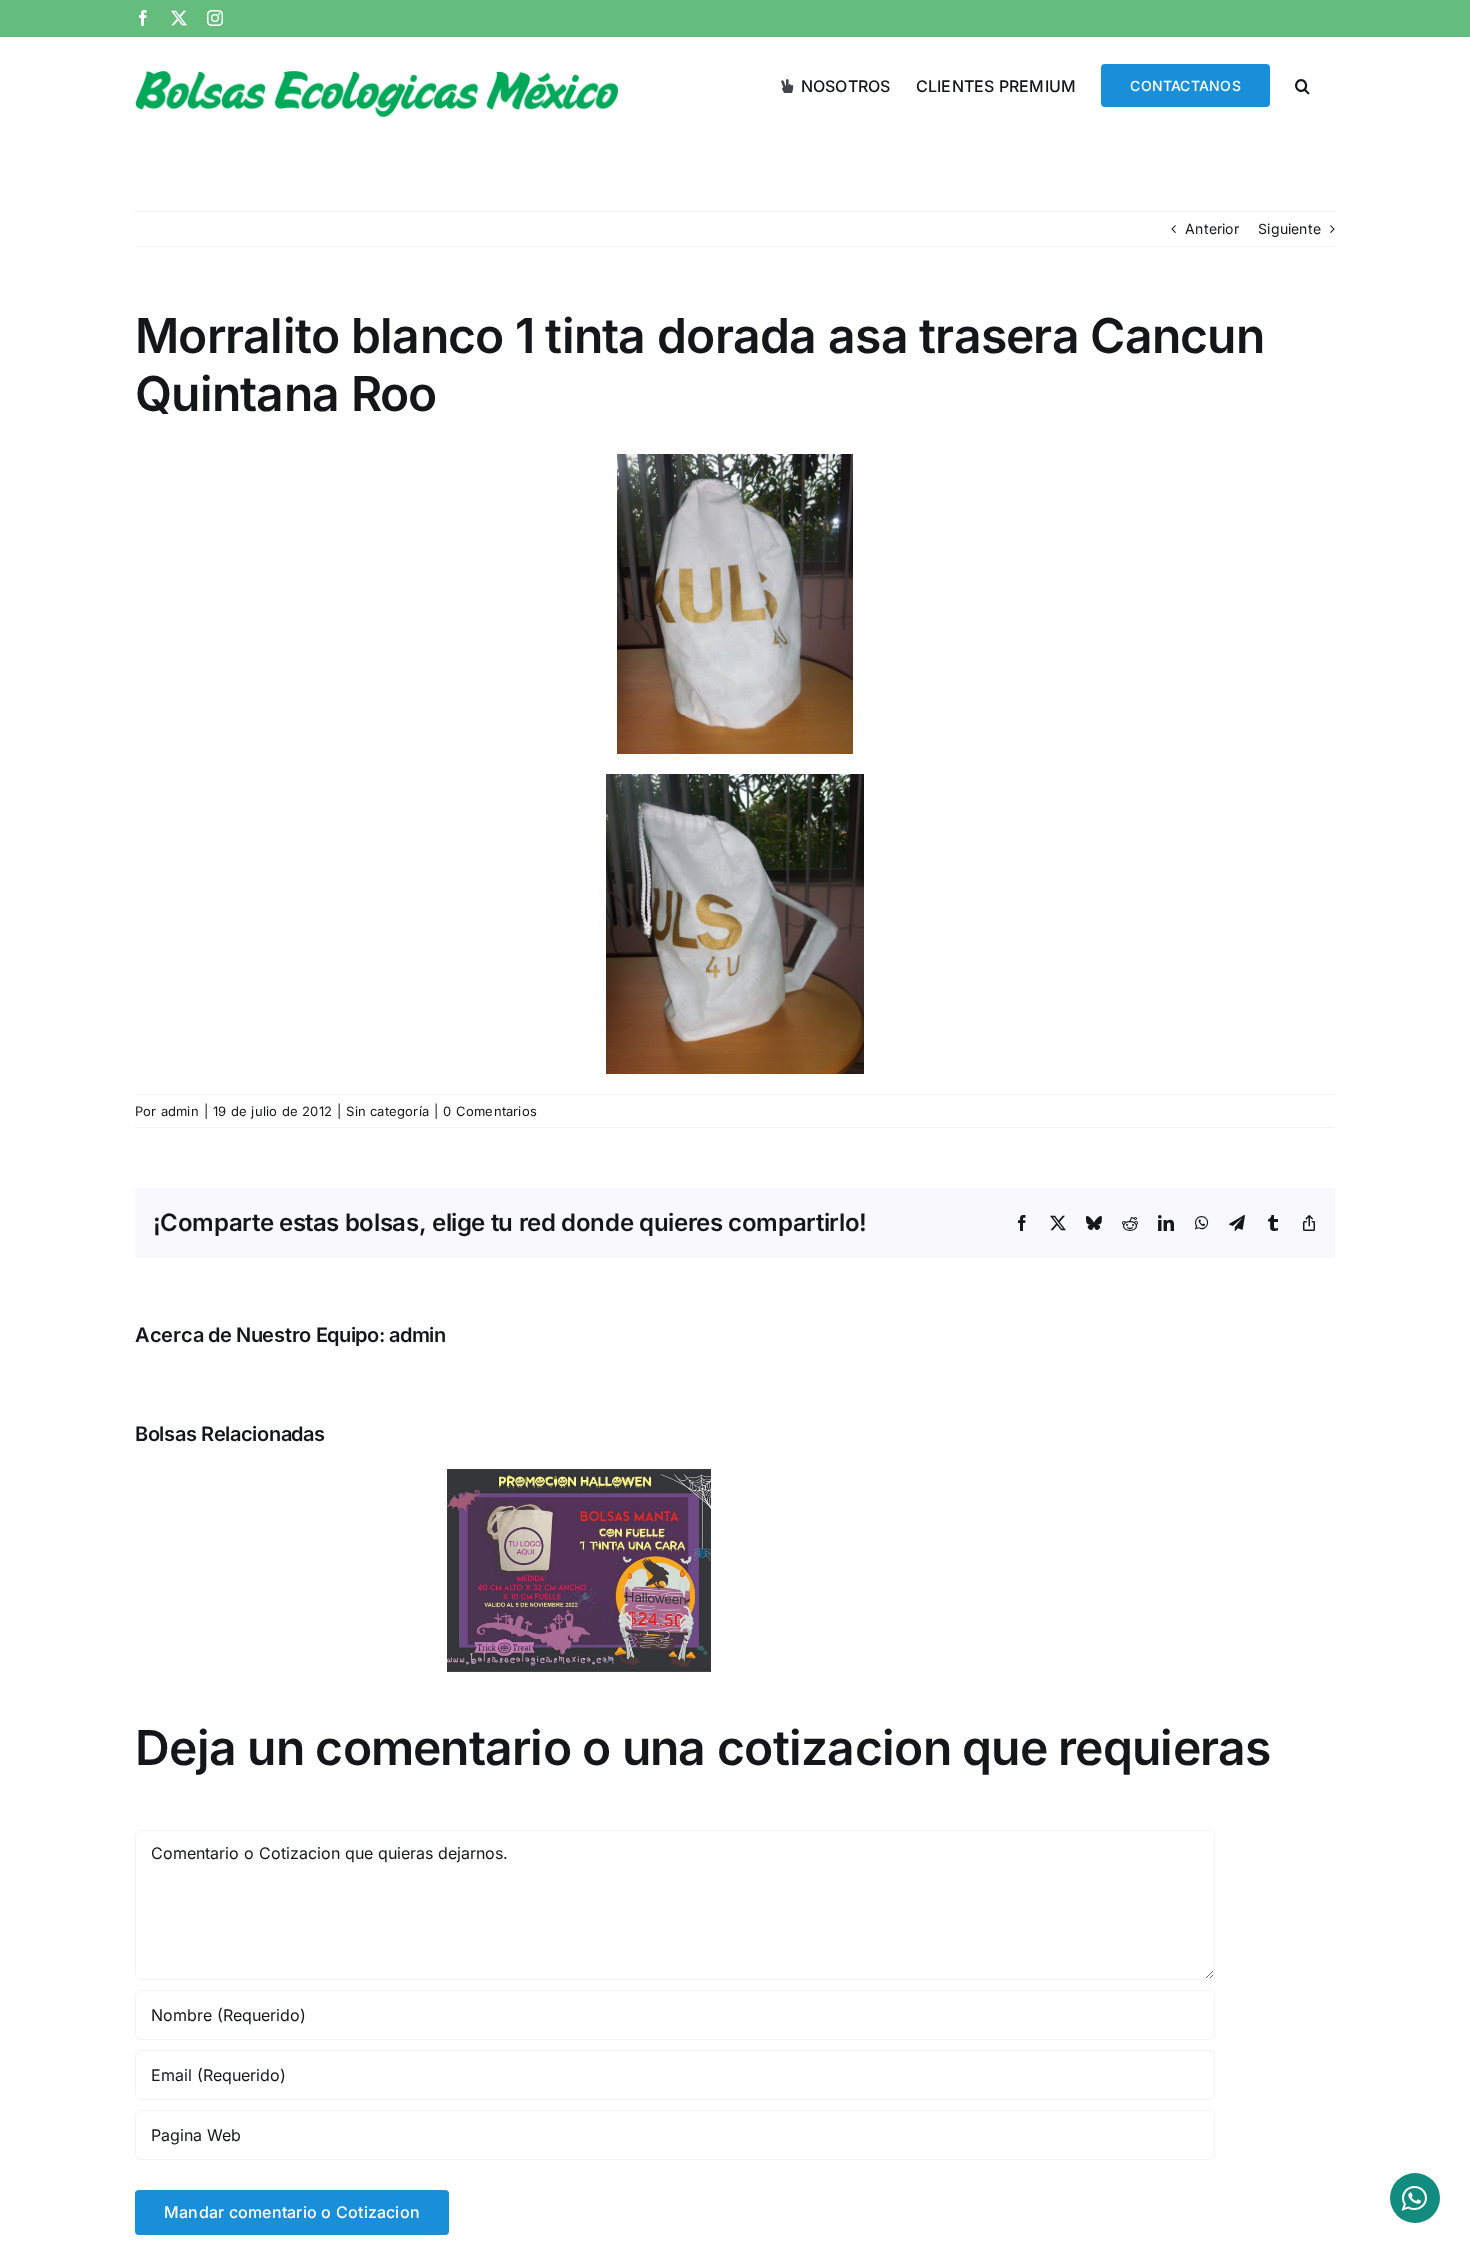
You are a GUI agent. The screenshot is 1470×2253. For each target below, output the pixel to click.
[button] (1302, 84)
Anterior (1212, 228)
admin (180, 1111)
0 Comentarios (490, 1111)
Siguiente (1289, 228)
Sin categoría (387, 1111)
